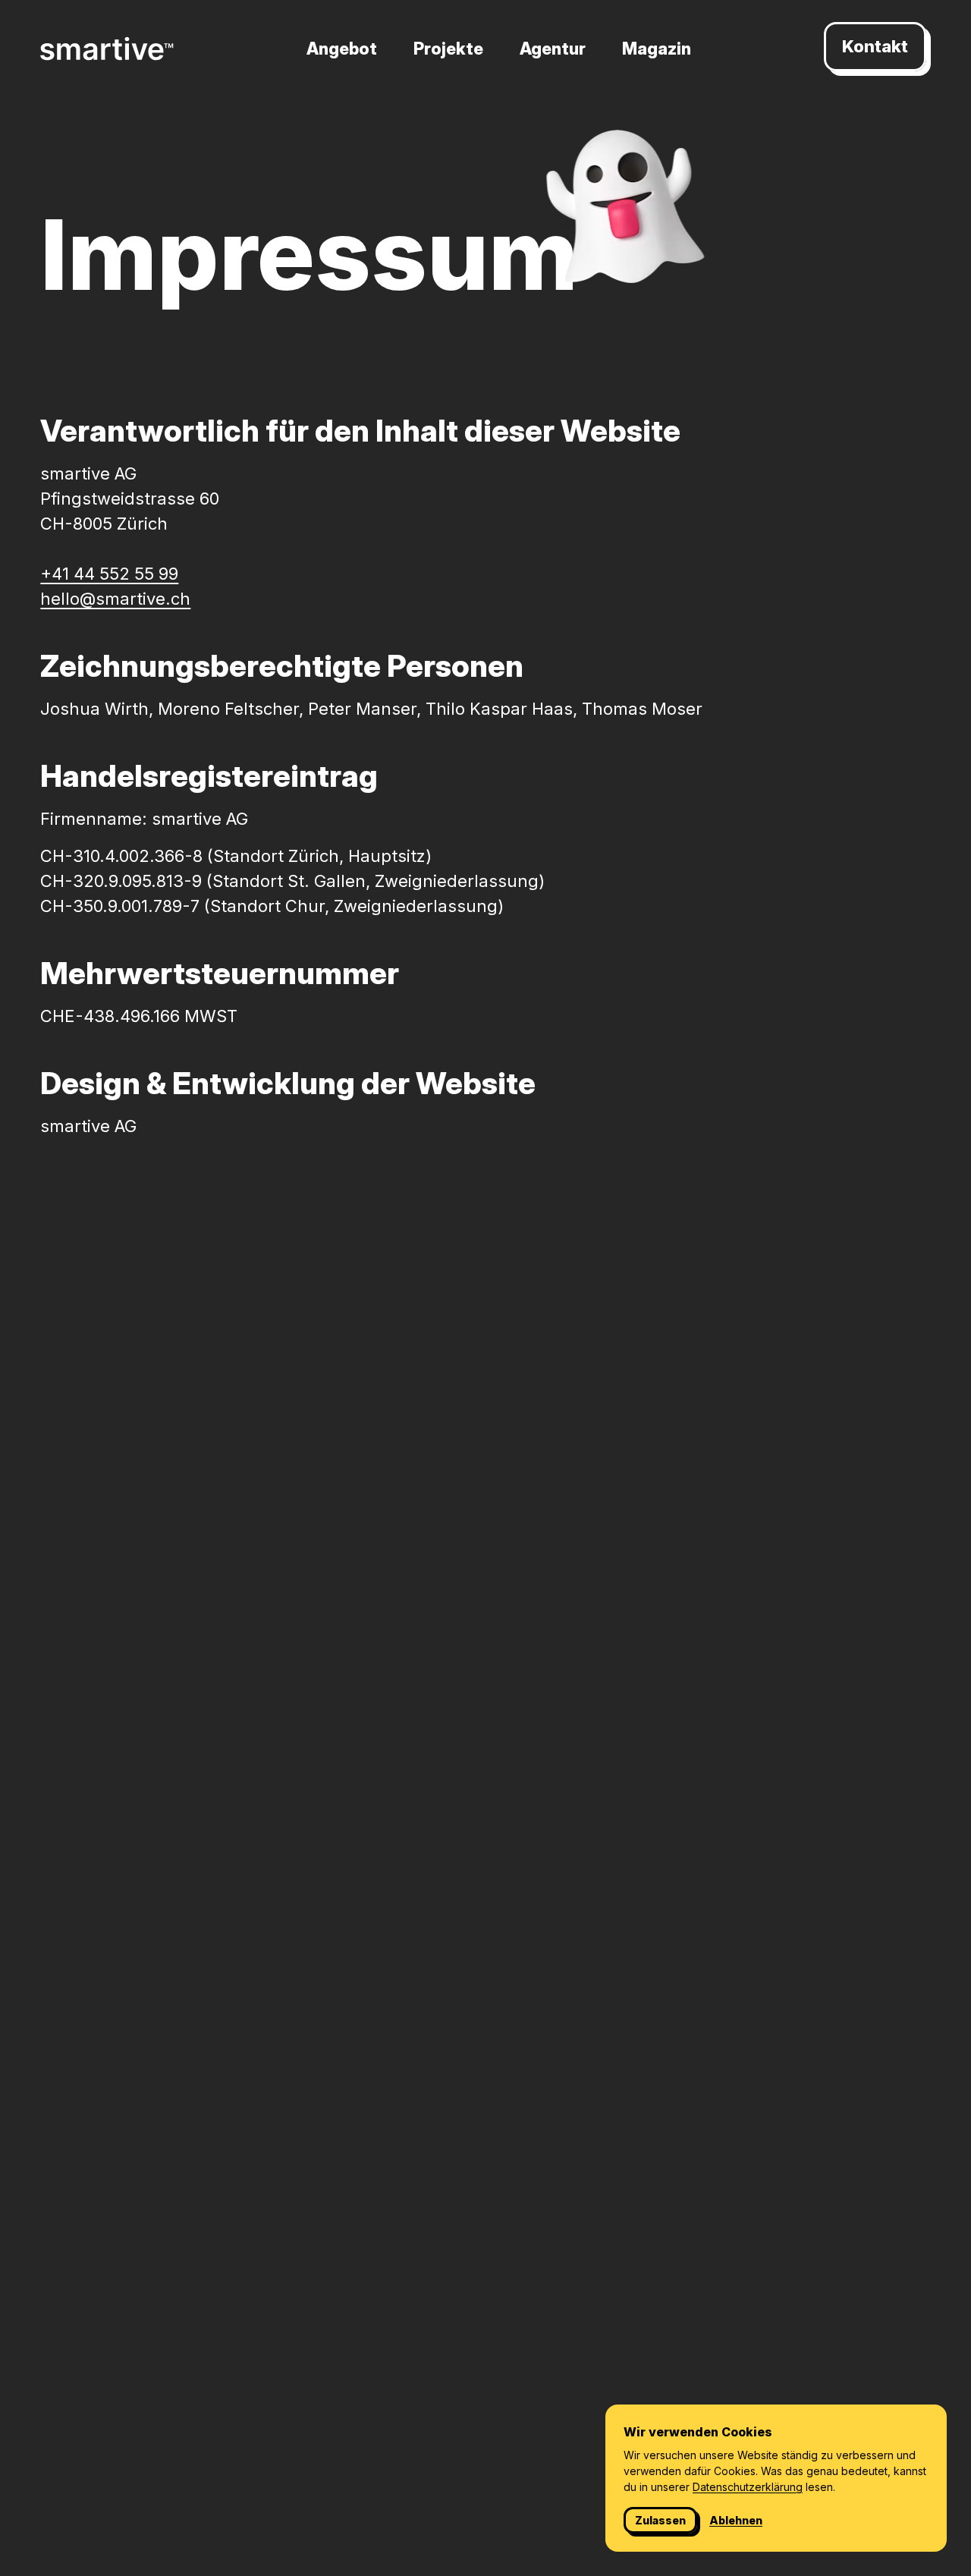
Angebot (342, 49)
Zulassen (660, 2520)
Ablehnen (736, 2520)
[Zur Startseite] (107, 49)
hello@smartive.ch (115, 599)
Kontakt (875, 46)
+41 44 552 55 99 (109, 574)
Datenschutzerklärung (748, 2487)
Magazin (657, 49)
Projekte (448, 49)
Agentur (553, 49)
